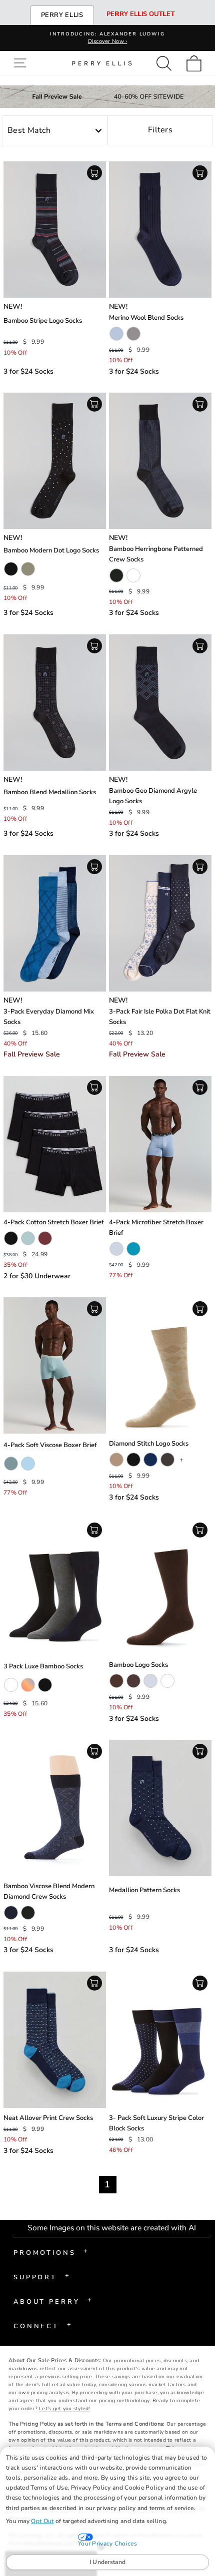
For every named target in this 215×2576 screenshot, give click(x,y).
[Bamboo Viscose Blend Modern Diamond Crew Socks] (55, 1808)
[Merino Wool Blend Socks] (160, 230)
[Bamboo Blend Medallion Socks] (55, 703)
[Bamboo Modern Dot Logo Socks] (55, 461)
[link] (197, 63)
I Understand (108, 2562)
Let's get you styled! (64, 2409)
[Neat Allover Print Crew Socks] (55, 2040)
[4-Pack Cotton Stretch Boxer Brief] (55, 1144)
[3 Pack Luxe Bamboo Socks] (55, 1587)
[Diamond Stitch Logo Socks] (160, 1365)
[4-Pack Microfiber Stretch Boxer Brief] (160, 1144)
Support (41, 2276)
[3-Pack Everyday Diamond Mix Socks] (55, 923)
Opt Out (42, 2521)
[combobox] (55, 131)
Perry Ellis (62, 15)
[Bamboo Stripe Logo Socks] (55, 230)
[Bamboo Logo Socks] (160, 1587)
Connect (42, 2325)
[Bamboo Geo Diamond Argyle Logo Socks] (160, 703)
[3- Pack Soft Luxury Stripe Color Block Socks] (160, 2040)
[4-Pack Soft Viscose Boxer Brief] (55, 1365)
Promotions (51, 2252)
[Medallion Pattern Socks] (160, 1808)
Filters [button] (160, 130)
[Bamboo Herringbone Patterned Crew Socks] (160, 461)
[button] (22, 63)
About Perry (53, 2301)
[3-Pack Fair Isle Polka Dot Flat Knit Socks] (160, 923)
